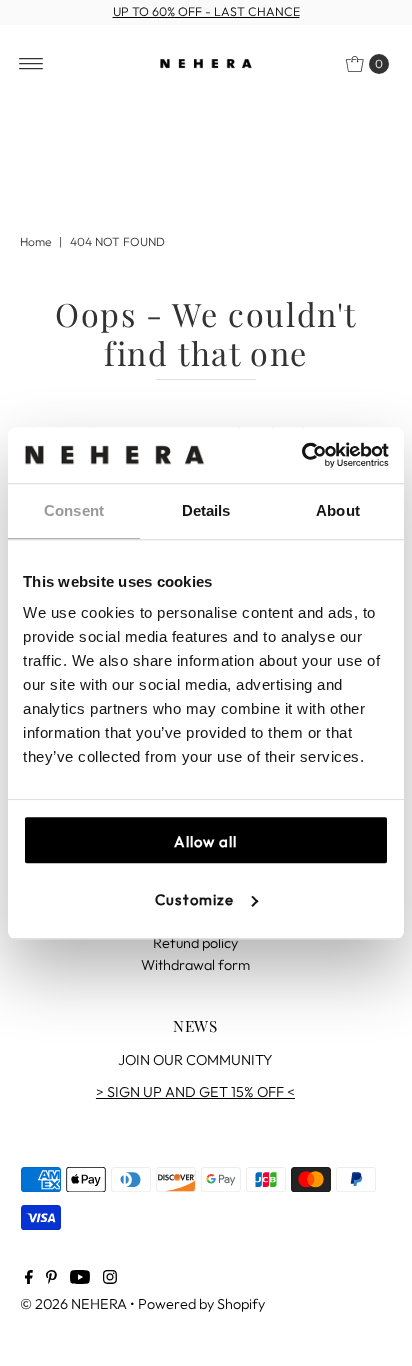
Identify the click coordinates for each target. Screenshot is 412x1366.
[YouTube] (80, 1279)
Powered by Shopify (201, 1304)
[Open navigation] (31, 64)
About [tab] (338, 510)
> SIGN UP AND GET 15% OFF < (195, 1092)
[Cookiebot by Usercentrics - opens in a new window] (301, 455)
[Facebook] (29, 1279)
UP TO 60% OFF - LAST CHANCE (206, 11)
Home (35, 241)
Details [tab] (206, 510)
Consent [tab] (74, 510)
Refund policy (195, 943)
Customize (194, 899)
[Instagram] (110, 1279)
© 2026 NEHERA (73, 1304)
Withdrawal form (195, 965)
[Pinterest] (51, 1279)
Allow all (205, 841)
